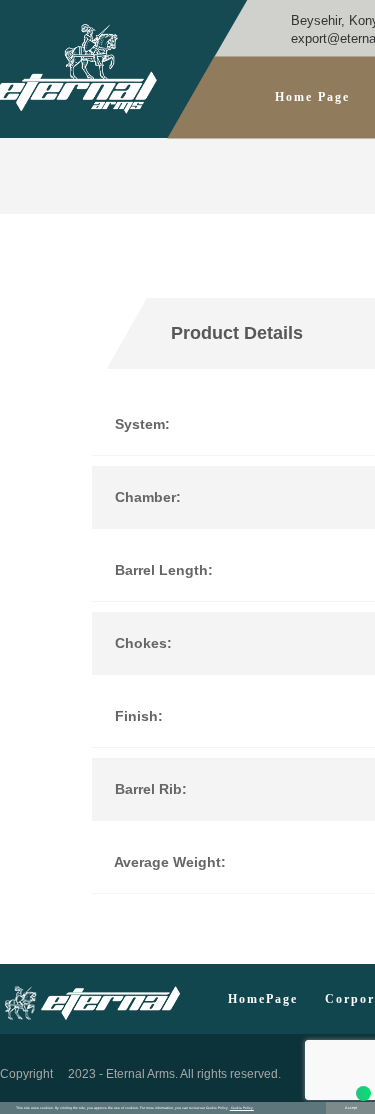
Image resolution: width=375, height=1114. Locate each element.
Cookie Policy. (242, 1108)
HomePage (263, 999)
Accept (351, 1108)
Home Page (312, 97)
